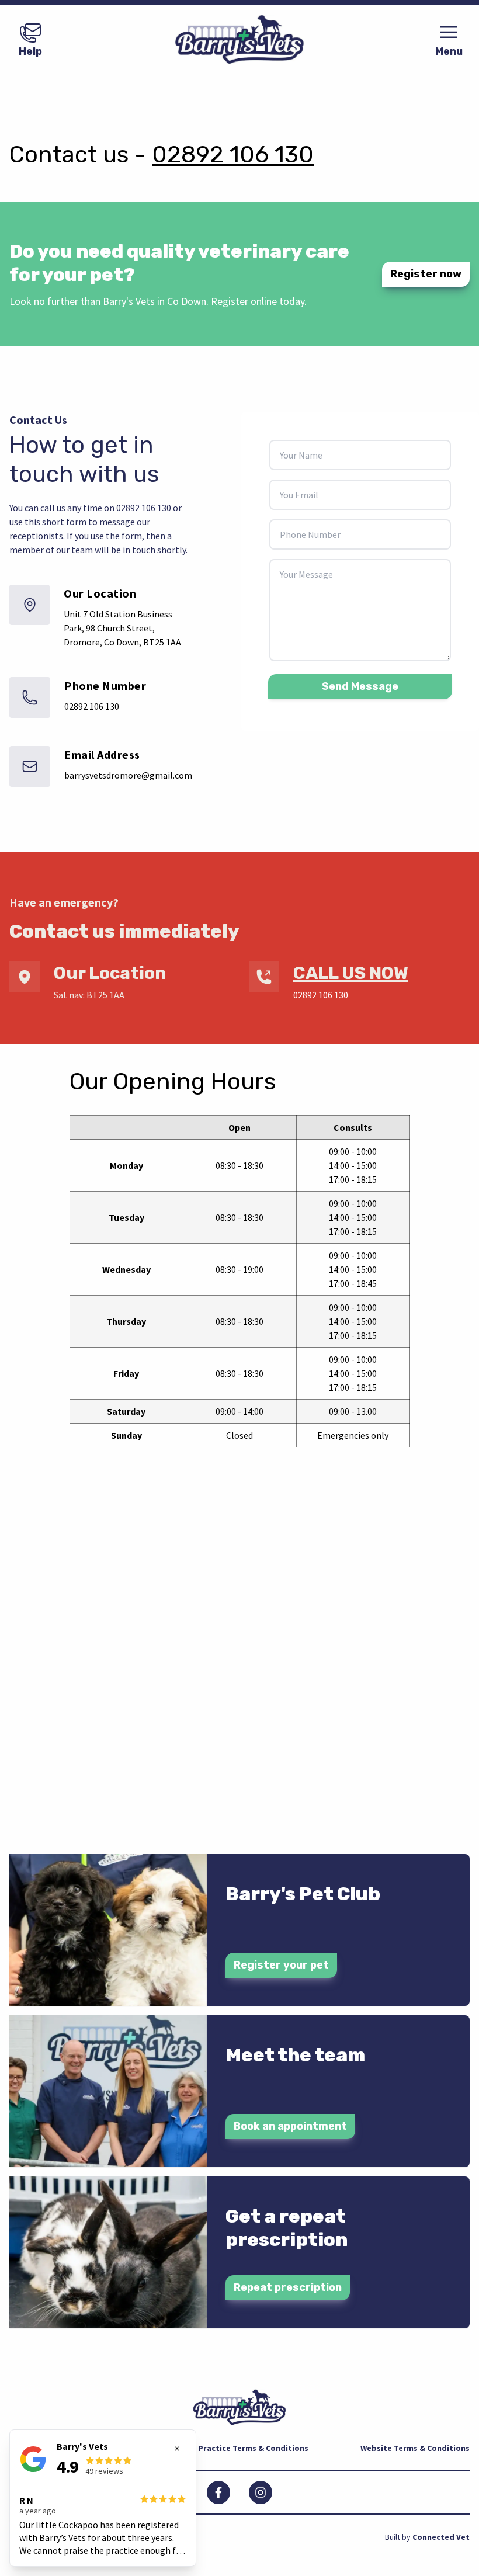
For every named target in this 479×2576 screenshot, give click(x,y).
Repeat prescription (288, 2287)
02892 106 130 (233, 155)
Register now (426, 274)
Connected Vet (441, 2537)
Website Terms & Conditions (415, 2448)
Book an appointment (290, 2126)
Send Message (360, 686)
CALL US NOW (351, 973)
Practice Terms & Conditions (253, 2448)
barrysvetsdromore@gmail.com (128, 775)
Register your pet (281, 1965)
